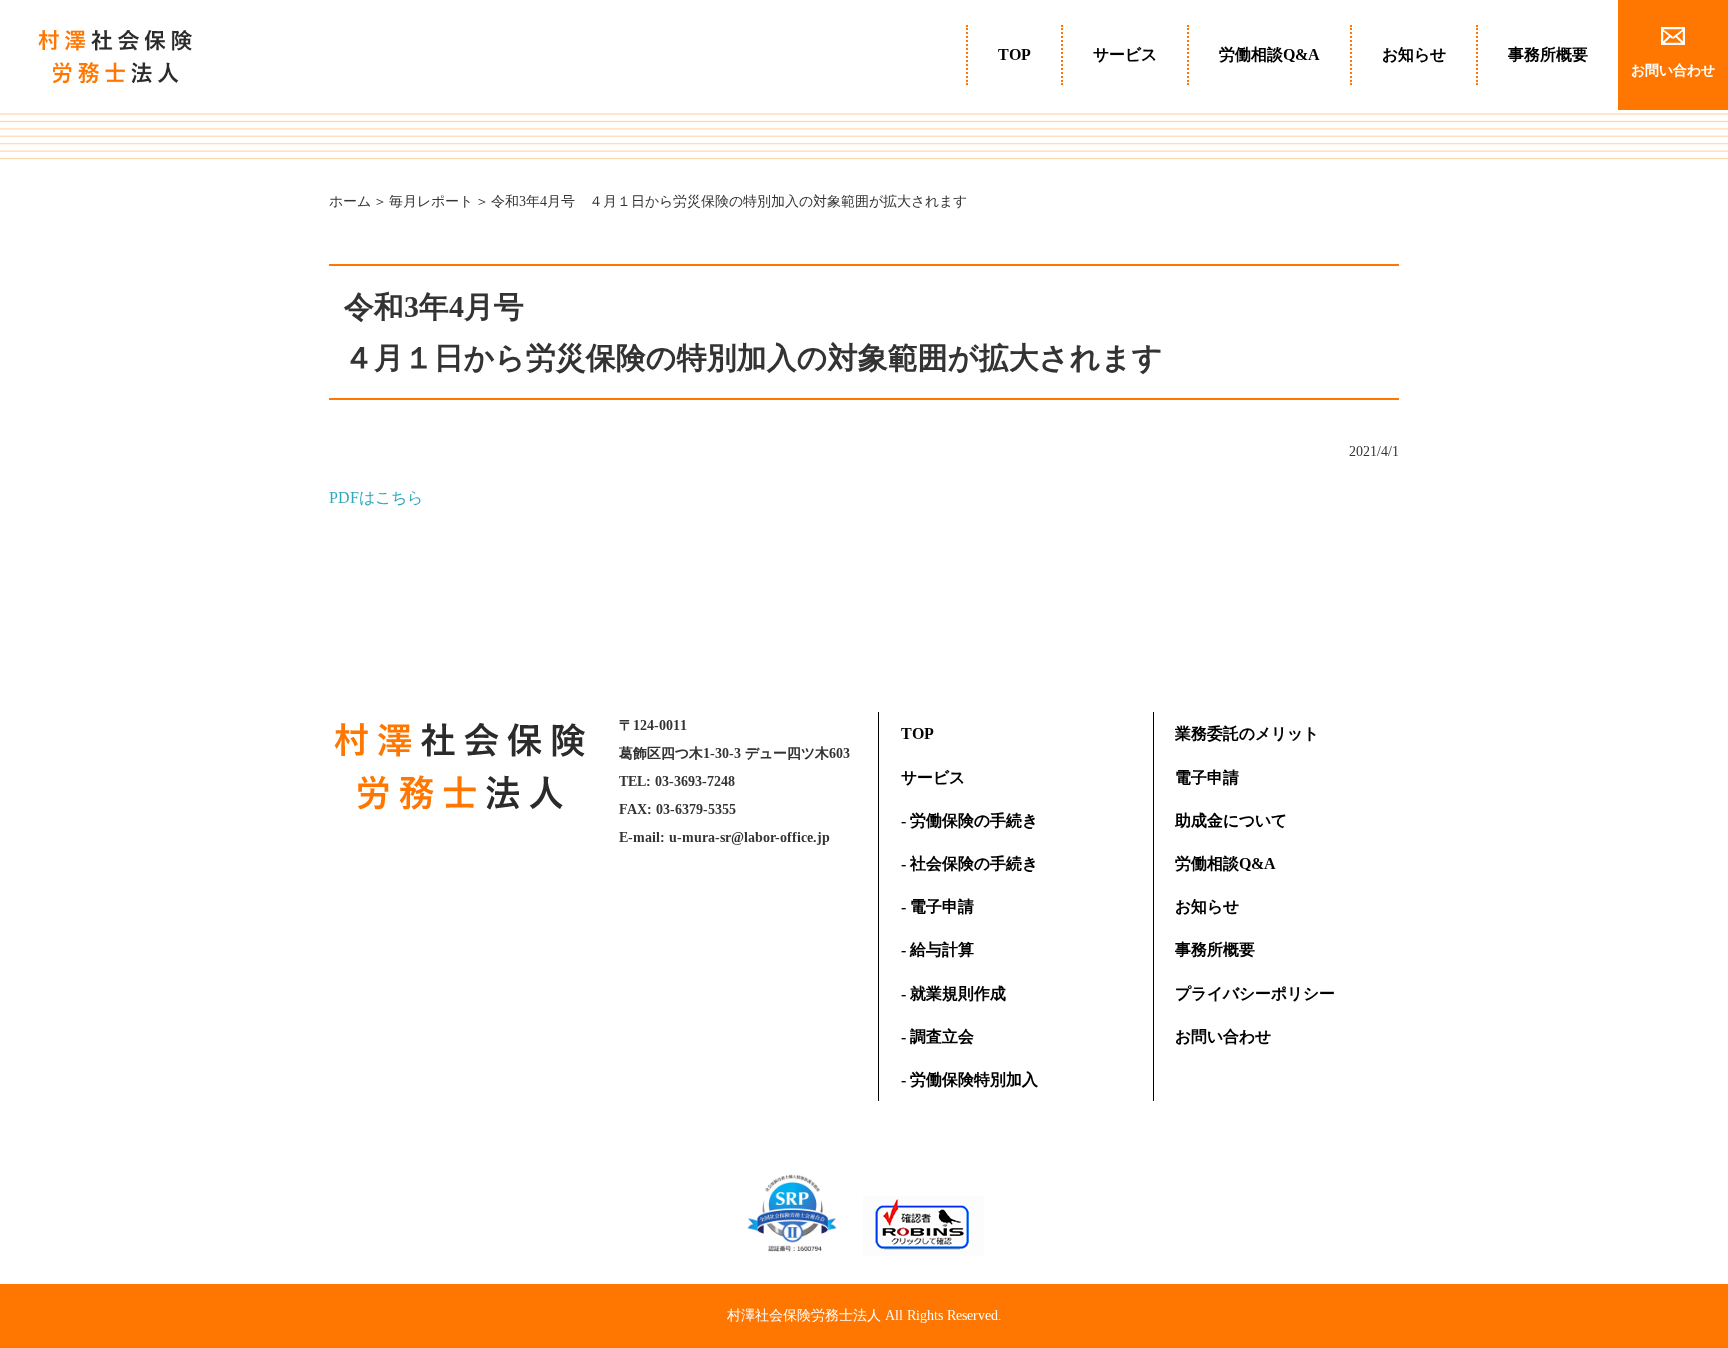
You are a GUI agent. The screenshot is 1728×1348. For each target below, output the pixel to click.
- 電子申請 (937, 906)
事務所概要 (1548, 54)
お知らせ (1414, 54)
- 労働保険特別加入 (969, 1079)
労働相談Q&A (1269, 54)
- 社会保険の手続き (969, 863)
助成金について (1231, 820)
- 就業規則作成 (953, 993)
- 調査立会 (937, 1036)
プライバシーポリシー (1255, 993)
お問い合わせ (1223, 1036)
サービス (1125, 54)
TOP (1014, 54)
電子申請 (1207, 777)
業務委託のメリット (1247, 733)
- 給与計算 (937, 949)
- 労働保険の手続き (969, 820)
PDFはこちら (376, 497)
